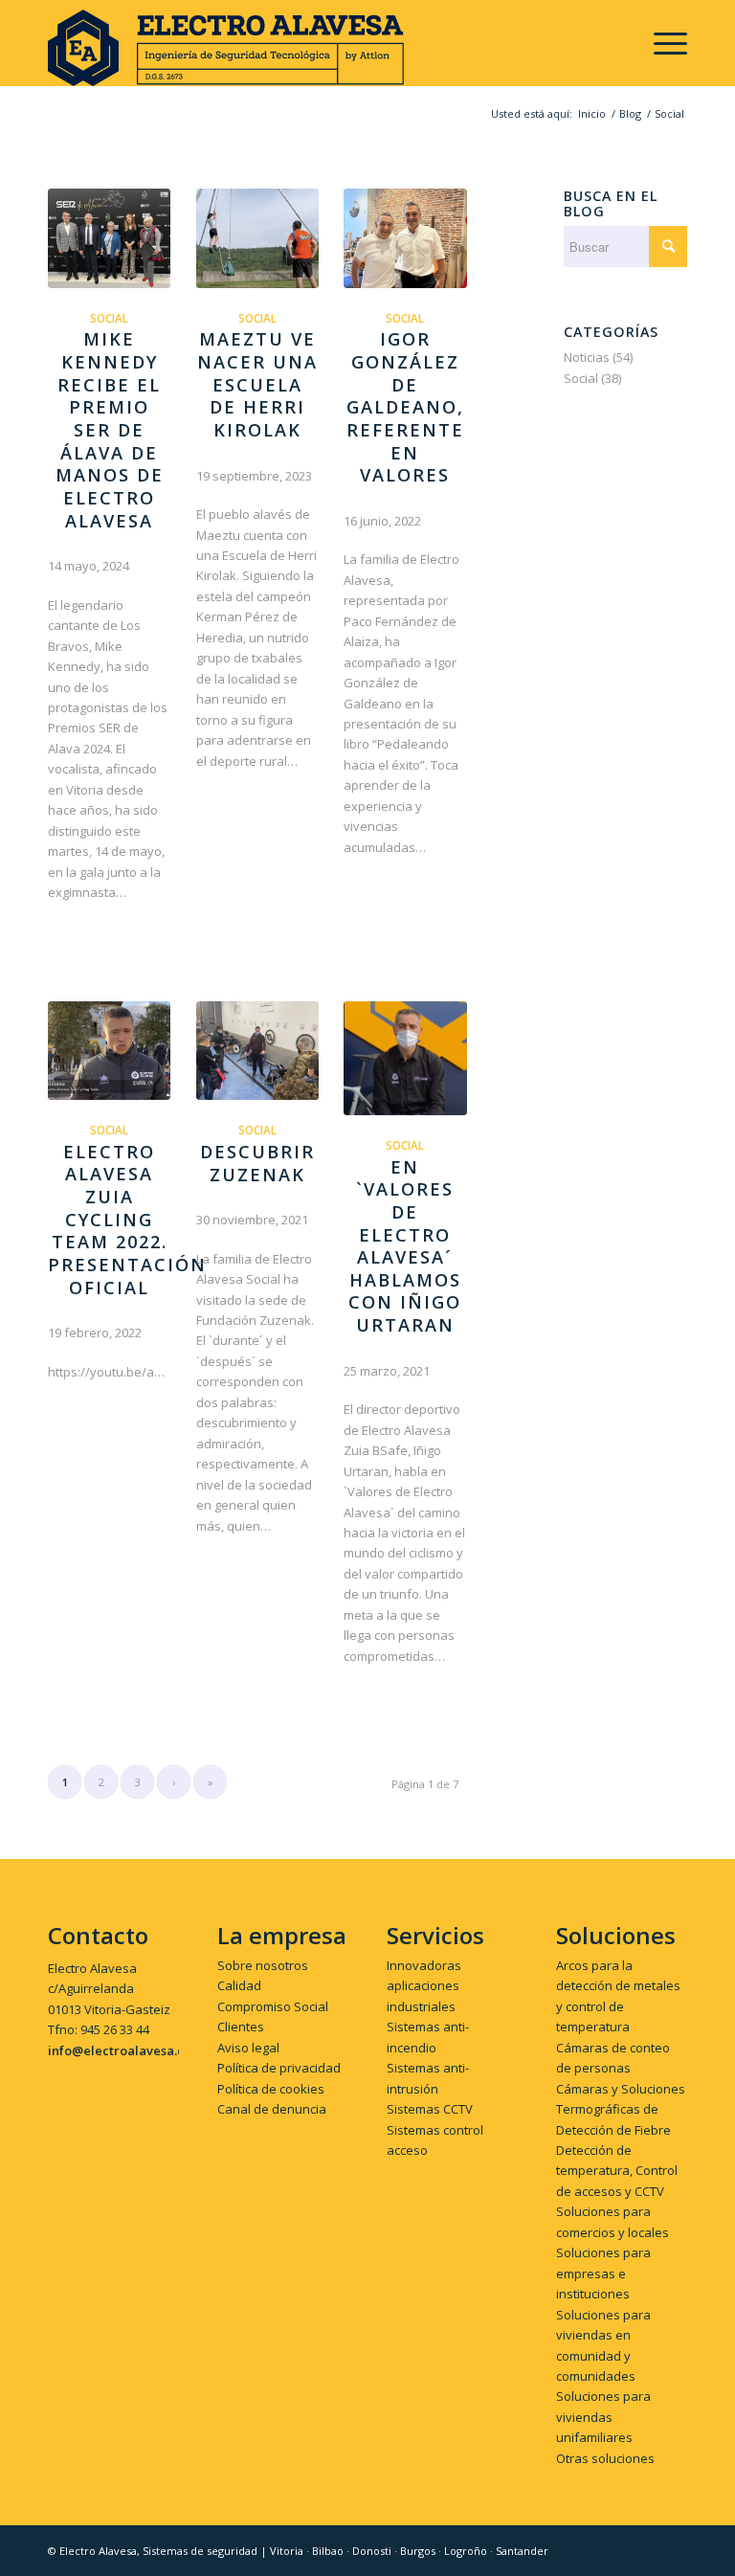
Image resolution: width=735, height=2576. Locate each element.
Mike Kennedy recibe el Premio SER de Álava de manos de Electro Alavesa (110, 429)
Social (109, 318)
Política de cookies (271, 2089)
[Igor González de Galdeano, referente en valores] (405, 238)
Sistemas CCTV (430, 2109)
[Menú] (661, 43)
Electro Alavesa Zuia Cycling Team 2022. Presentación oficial (127, 1220)
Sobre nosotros (263, 1965)
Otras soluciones (605, 2458)
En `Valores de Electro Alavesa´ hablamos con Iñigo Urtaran (405, 1246)
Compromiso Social (273, 2006)
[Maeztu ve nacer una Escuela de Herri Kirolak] (257, 238)
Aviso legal (248, 2048)
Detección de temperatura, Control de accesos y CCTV (617, 2171)
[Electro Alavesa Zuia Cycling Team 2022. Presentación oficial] (109, 1051)
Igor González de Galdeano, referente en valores (405, 407)
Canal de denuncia (272, 2109)
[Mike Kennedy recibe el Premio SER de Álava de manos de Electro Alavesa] (109, 238)
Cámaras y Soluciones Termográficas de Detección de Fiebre (621, 2109)
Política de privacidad (279, 2068)
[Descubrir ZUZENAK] (257, 1051)
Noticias (587, 357)
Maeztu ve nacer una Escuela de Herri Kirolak (257, 384)
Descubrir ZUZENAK (257, 1163)
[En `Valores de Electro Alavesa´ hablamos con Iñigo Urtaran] (405, 1059)
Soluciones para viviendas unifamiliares (603, 2417)
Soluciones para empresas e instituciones (603, 2273)
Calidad (239, 1985)
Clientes (241, 2027)
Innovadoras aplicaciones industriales (424, 1986)
